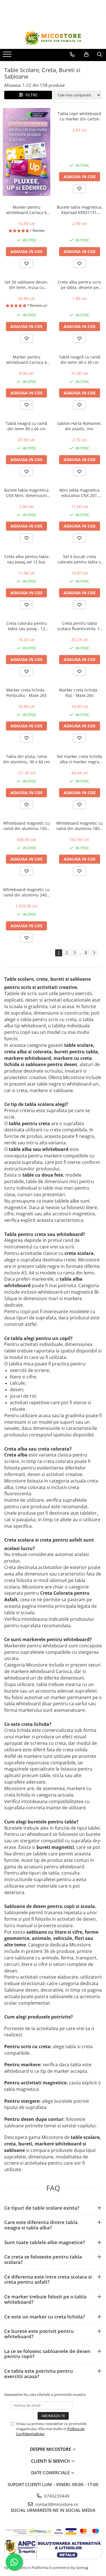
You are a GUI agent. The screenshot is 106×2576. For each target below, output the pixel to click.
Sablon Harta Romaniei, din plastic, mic (79, 426)
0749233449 (56, 2496)
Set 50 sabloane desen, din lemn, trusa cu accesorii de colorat (26, 285)
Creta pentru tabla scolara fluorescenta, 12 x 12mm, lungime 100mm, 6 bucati (80, 626)
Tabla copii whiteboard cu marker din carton (79, 116)
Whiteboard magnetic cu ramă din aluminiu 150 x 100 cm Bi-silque (26, 826)
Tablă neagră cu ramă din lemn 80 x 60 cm (26, 426)
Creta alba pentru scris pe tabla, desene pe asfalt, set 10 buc (79, 285)
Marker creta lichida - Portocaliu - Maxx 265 (27, 693)
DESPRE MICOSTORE (51, 2449)
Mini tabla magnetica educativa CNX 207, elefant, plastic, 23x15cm (79, 493)
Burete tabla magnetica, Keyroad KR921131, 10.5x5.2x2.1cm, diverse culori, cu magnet (80, 210)
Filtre (30, 95)
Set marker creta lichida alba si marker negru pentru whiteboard (79, 759)
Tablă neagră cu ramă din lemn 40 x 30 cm (80, 360)
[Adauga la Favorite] (79, 189)
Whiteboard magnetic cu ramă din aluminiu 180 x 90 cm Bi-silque (80, 826)
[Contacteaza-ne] (72, 55)
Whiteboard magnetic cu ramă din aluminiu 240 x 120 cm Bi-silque (26, 892)
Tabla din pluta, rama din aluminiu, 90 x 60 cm (26, 759)
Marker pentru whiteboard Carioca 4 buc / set (26, 360)
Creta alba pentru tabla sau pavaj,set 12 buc (26, 559)
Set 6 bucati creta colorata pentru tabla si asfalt (80, 559)
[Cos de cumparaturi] (86, 55)
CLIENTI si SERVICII (51, 2461)
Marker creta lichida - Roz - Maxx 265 (79, 693)
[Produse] (8, 56)
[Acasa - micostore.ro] (53, 38)
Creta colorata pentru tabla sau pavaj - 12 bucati (27, 626)
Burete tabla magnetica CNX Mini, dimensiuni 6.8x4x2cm (26, 493)
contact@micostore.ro (56, 2504)
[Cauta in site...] (100, 55)
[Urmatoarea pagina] (94, 953)
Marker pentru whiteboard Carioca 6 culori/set (26, 210)
